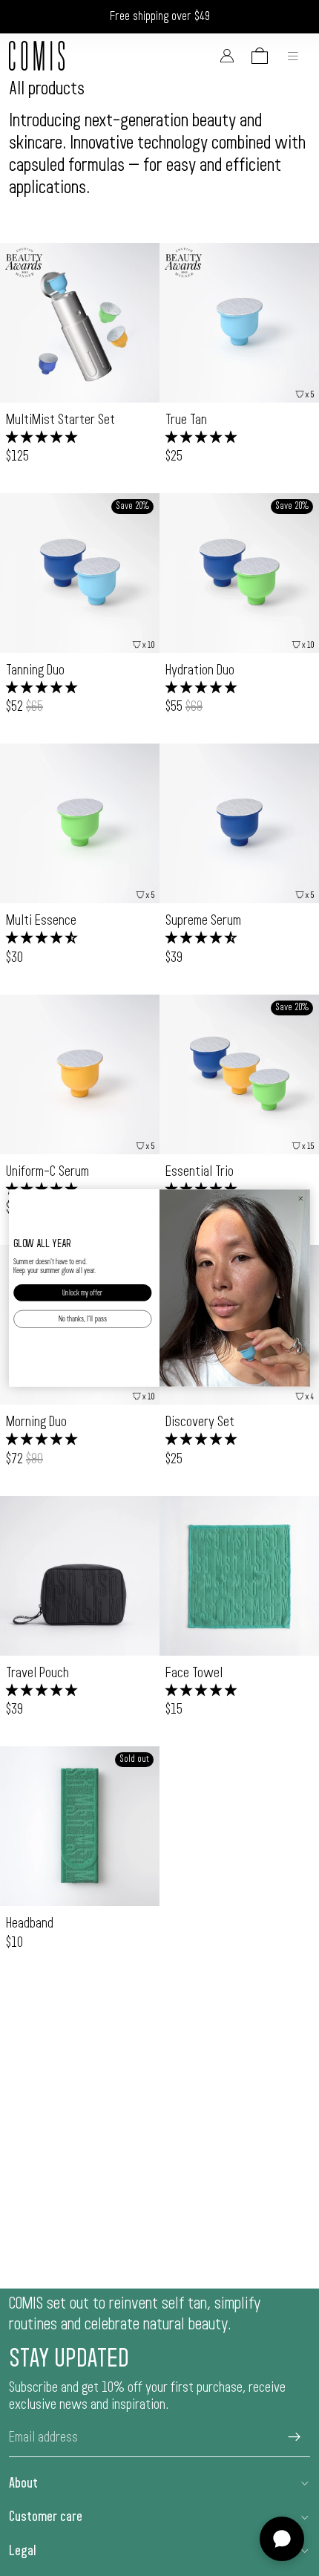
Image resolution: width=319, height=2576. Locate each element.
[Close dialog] (301, 1198)
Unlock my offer (82, 1292)
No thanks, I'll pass (83, 1319)
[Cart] (260, 56)
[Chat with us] (282, 2539)
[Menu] (293, 56)
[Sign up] (295, 2437)
